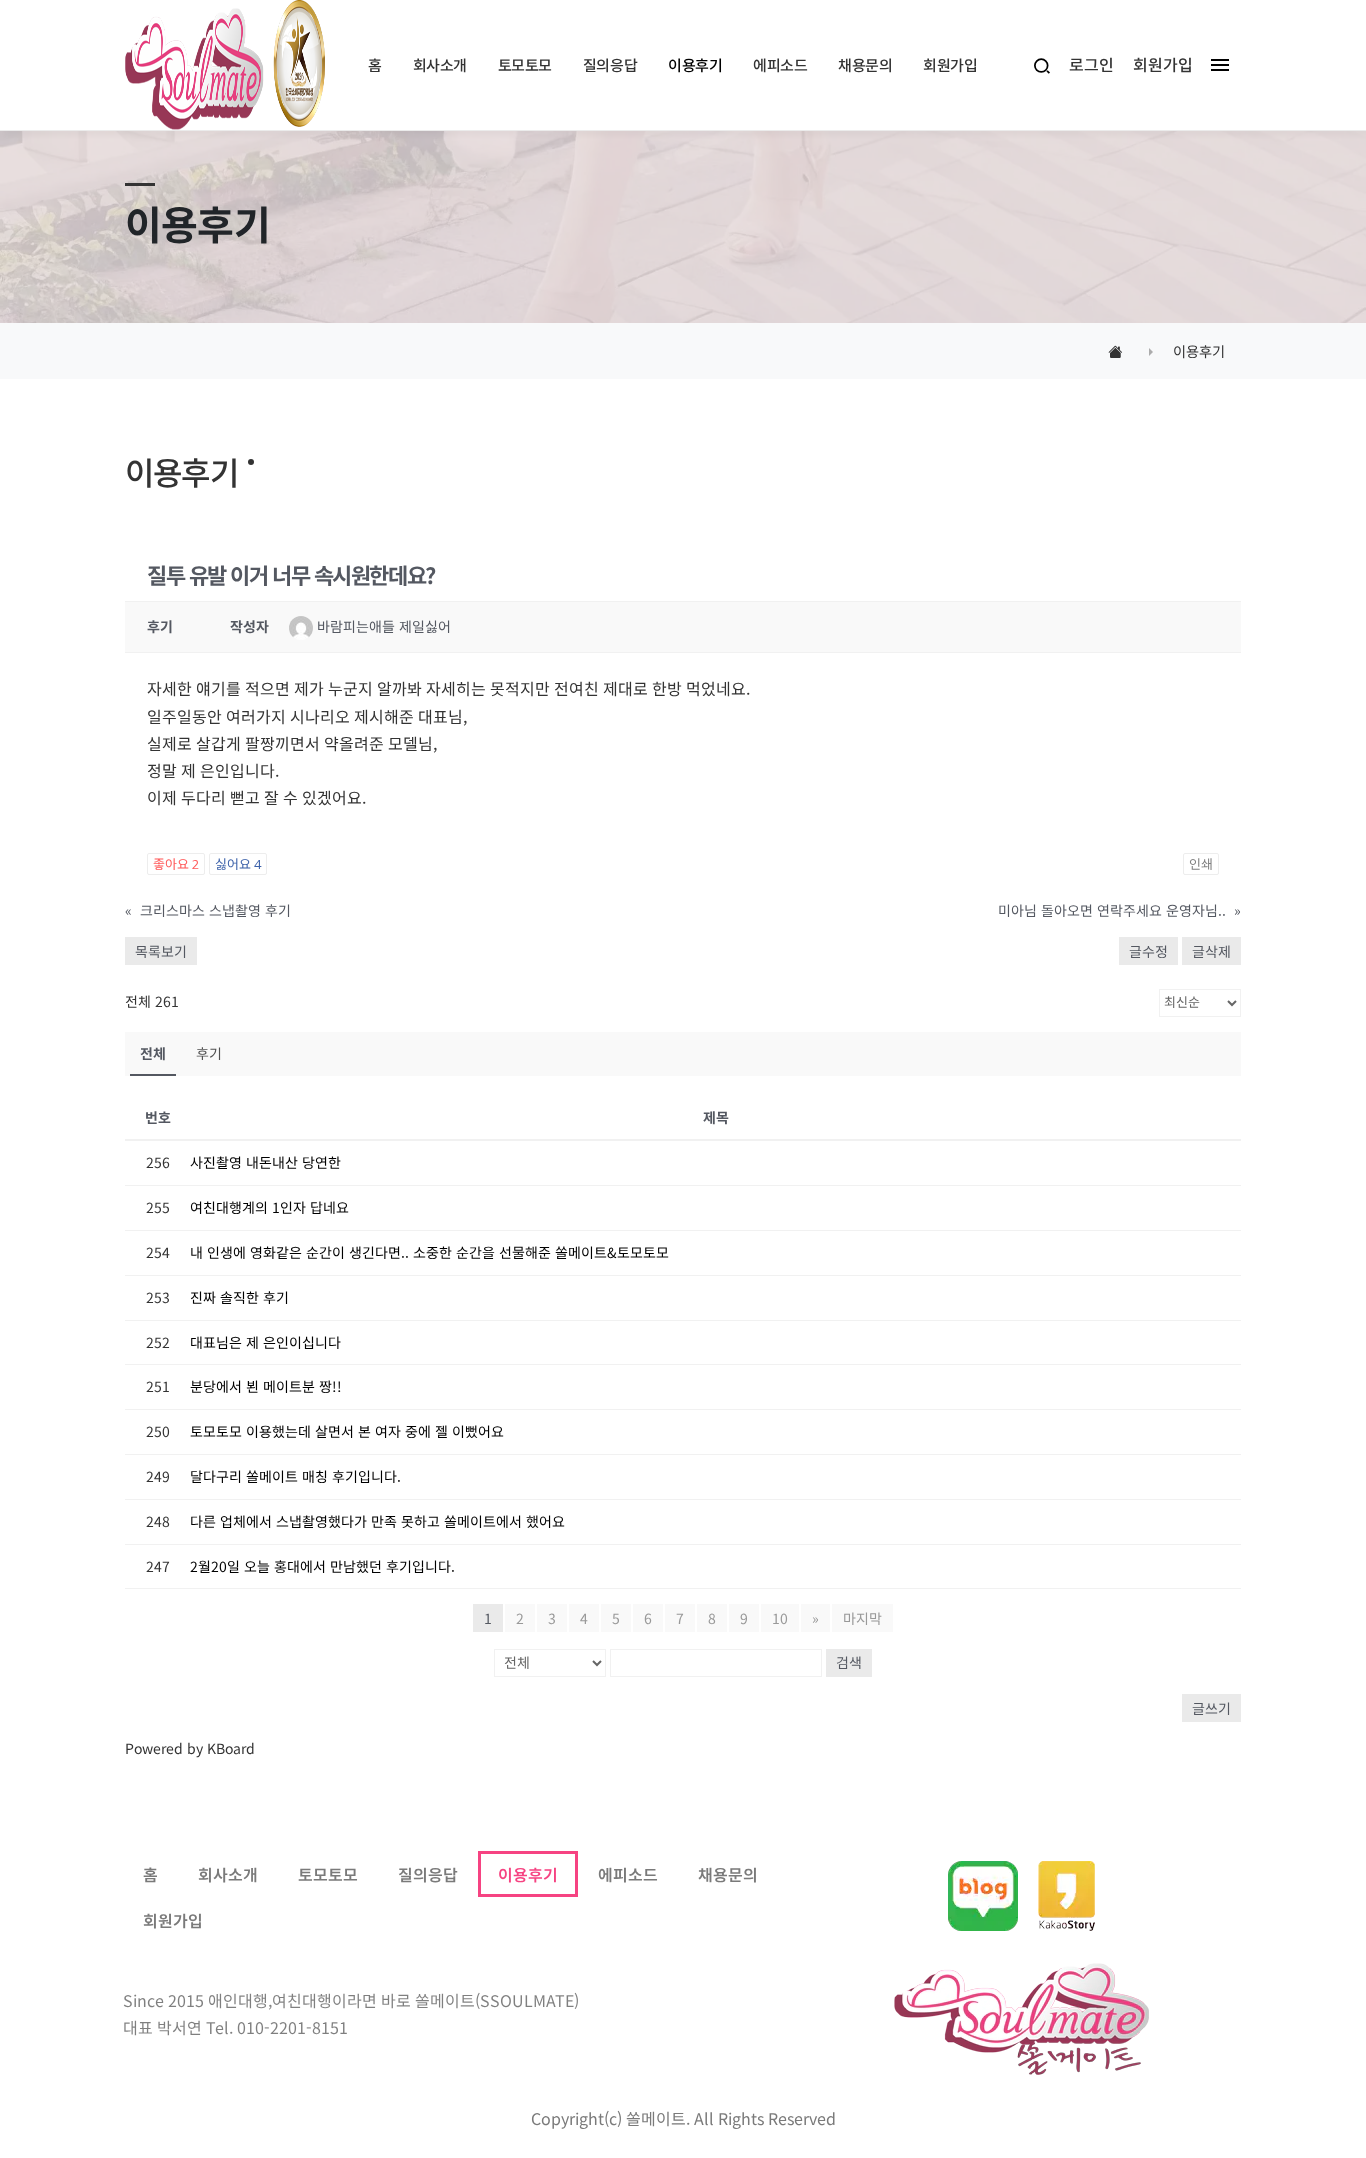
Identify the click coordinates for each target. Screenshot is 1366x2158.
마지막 (862, 1618)
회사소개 (228, 1874)
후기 (209, 1053)
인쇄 (1201, 864)
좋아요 (176, 864)
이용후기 (528, 1874)
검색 (849, 1662)
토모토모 (328, 1874)
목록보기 (161, 951)
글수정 (1148, 951)
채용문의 (728, 1874)
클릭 (844, 33)
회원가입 (173, 1920)
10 (780, 1618)
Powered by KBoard (190, 1748)
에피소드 (628, 1874)
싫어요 (238, 864)
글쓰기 (1211, 1708)
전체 (153, 1053)
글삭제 (1211, 951)
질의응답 (428, 1874)
